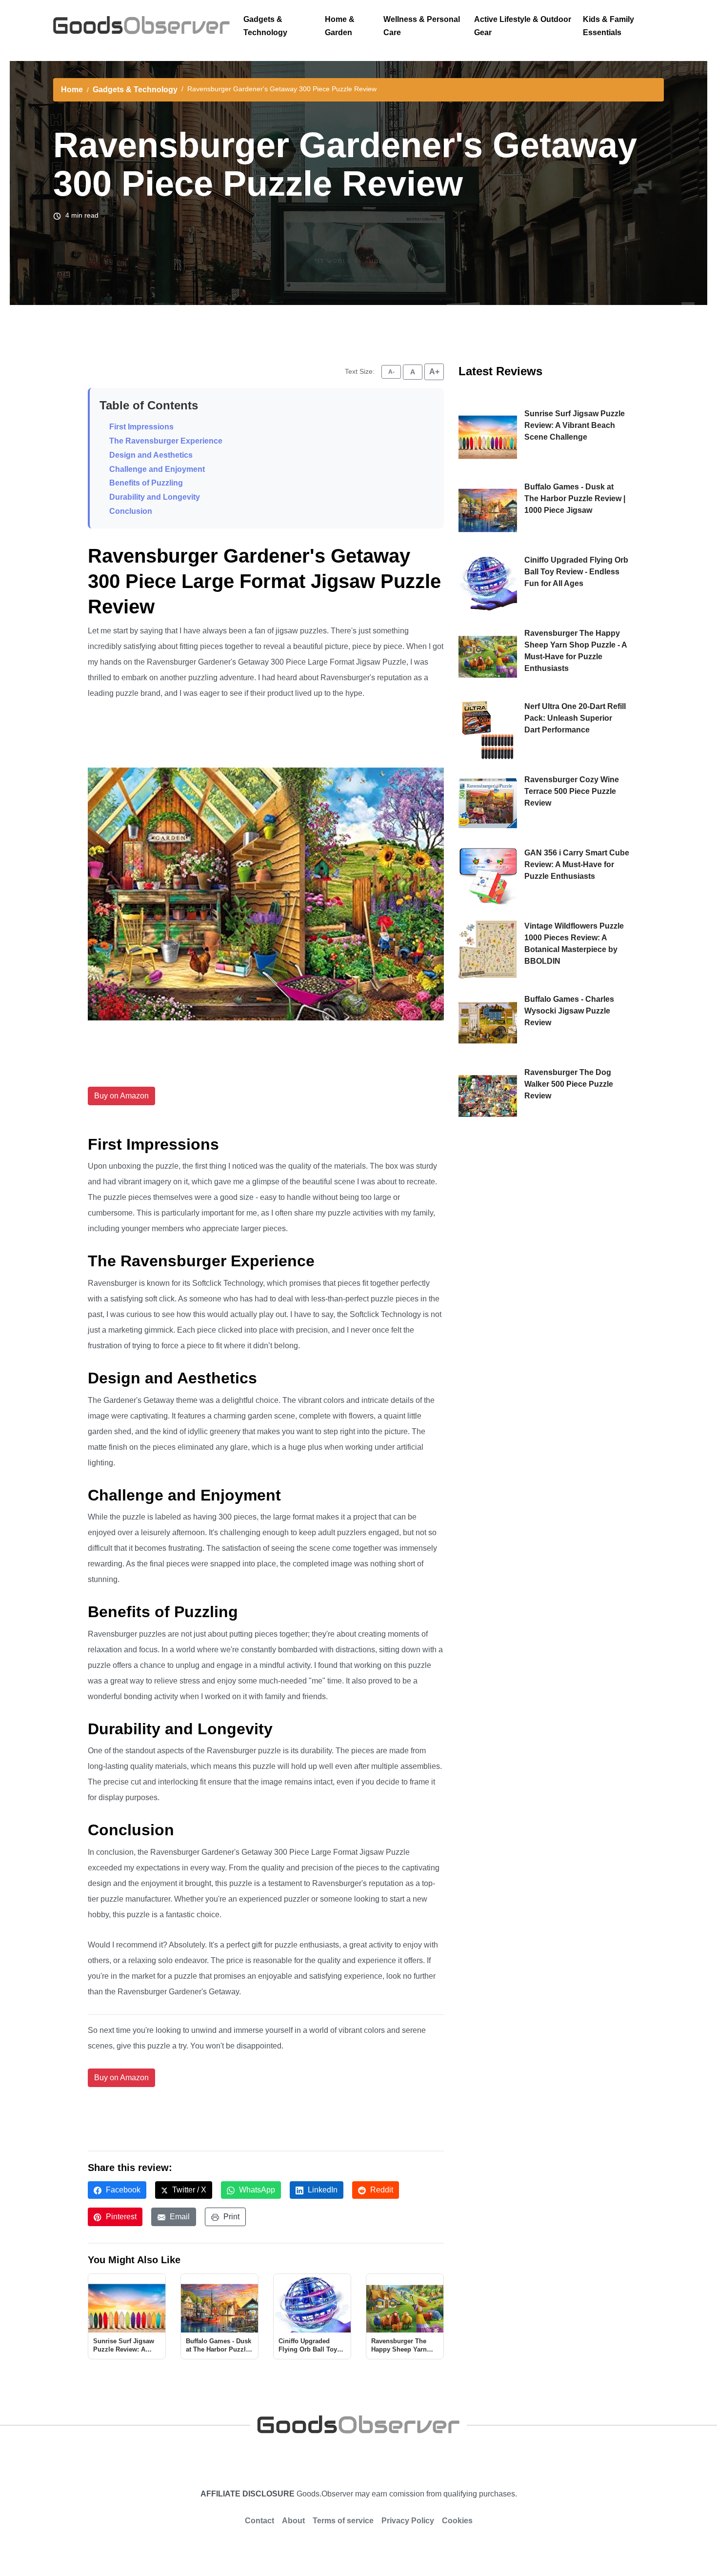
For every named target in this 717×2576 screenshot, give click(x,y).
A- (391, 372)
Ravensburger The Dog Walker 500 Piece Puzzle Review (569, 1084)
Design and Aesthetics (151, 455)
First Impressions (141, 427)
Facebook (122, 2190)
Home (72, 90)
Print (230, 2217)
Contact (259, 2521)
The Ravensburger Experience (166, 441)
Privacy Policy (408, 2521)
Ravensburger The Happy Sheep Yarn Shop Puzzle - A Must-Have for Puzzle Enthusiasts (576, 651)
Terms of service (343, 2521)
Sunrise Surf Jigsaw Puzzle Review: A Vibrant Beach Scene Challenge (575, 425)
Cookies (457, 2521)
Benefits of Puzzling (146, 483)
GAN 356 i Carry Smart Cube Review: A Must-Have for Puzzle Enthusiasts (577, 864)
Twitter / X (188, 2190)
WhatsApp (256, 2190)
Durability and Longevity (155, 497)
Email (179, 2217)
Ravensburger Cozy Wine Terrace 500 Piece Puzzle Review (572, 791)
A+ (434, 372)
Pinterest (120, 2217)
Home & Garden (340, 26)
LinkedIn (322, 2190)
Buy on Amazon (121, 1096)
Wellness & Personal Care (422, 26)
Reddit (381, 2190)
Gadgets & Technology (265, 26)
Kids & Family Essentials (608, 26)
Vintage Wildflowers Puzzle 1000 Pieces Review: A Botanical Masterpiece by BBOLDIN (574, 943)
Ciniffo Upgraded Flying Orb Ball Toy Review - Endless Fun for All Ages (576, 572)
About (293, 2521)
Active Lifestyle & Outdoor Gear (523, 26)
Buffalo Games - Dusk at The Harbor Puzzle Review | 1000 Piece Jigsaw (575, 498)
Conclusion (131, 511)
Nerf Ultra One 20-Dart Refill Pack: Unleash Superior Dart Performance (575, 718)
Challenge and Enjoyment (157, 469)
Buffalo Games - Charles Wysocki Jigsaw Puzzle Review (569, 1011)
